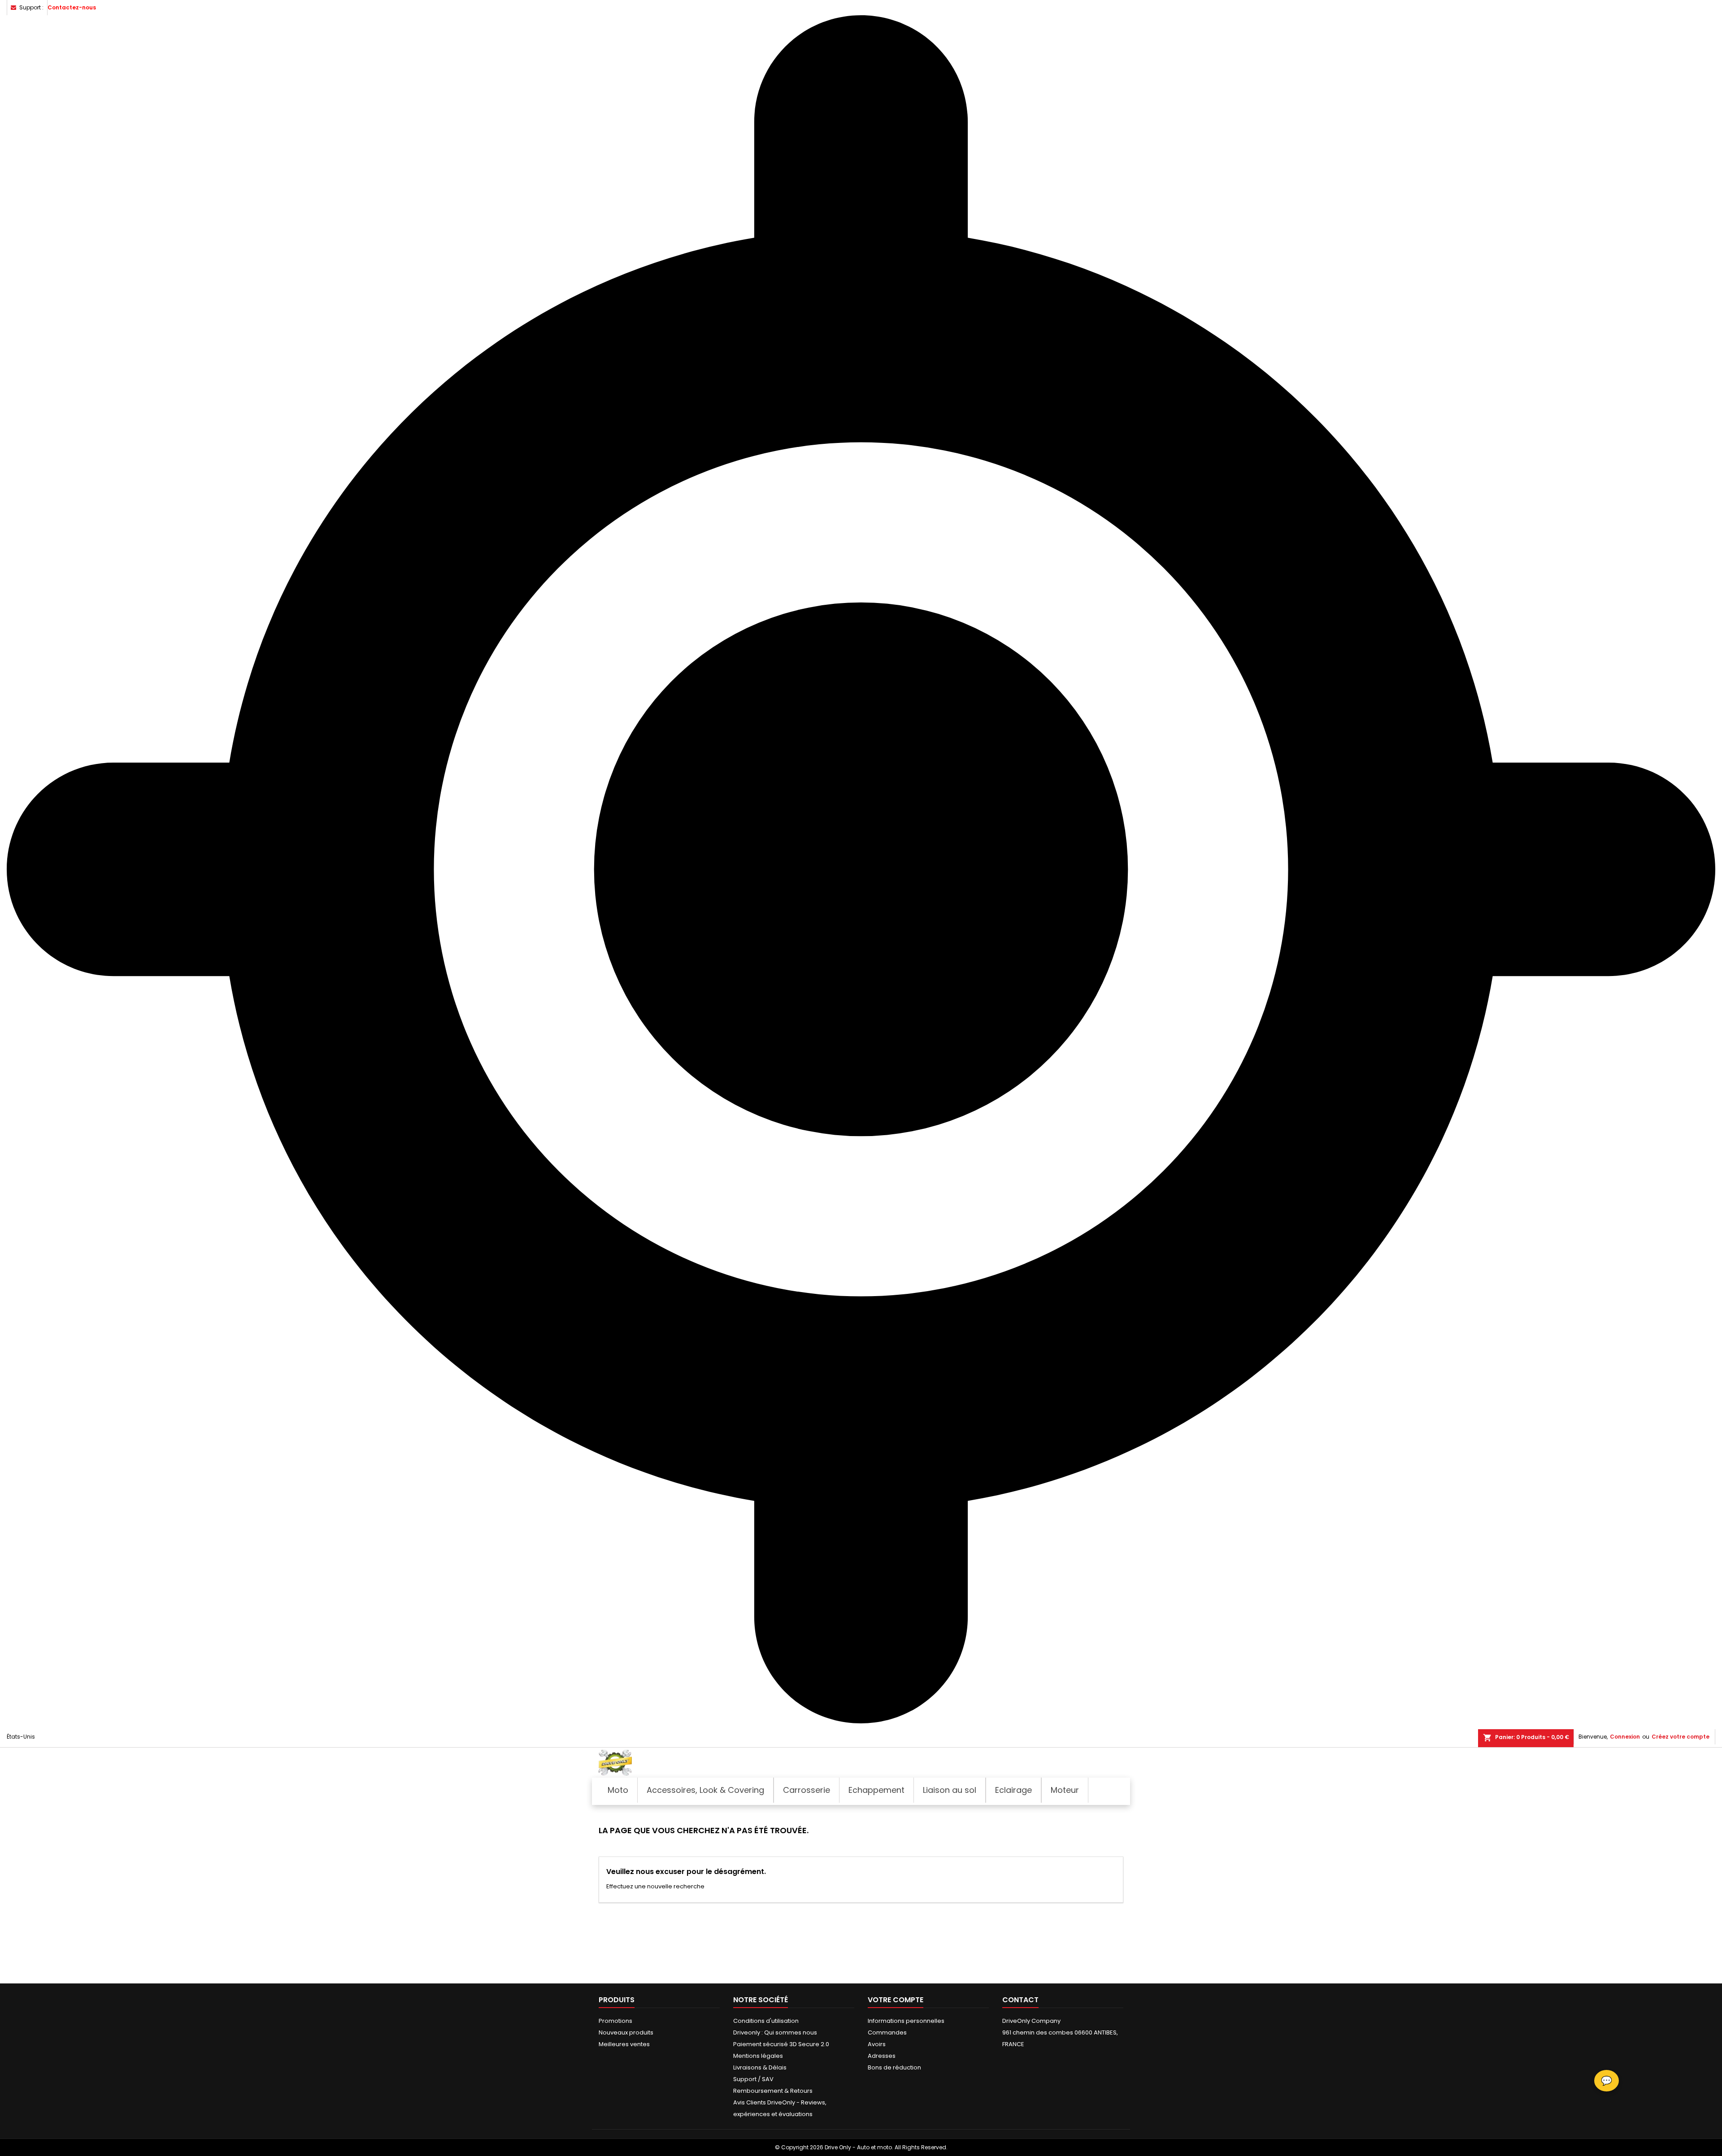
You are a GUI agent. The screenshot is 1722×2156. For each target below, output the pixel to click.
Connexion (1625, 1737)
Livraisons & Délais (760, 2067)
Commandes (887, 2032)
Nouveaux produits (626, 2032)
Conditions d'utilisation (766, 2021)
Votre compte (896, 2000)
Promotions (615, 2021)
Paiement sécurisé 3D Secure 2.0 (781, 2044)
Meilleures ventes (624, 2044)
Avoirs (877, 2044)
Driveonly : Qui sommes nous (775, 2032)
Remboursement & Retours (773, 2091)
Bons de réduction (894, 2067)
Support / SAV (753, 2079)
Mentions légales (758, 2056)
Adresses (882, 2056)
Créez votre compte (1681, 1737)
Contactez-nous (72, 7)
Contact (1020, 2000)
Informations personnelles (906, 2021)
